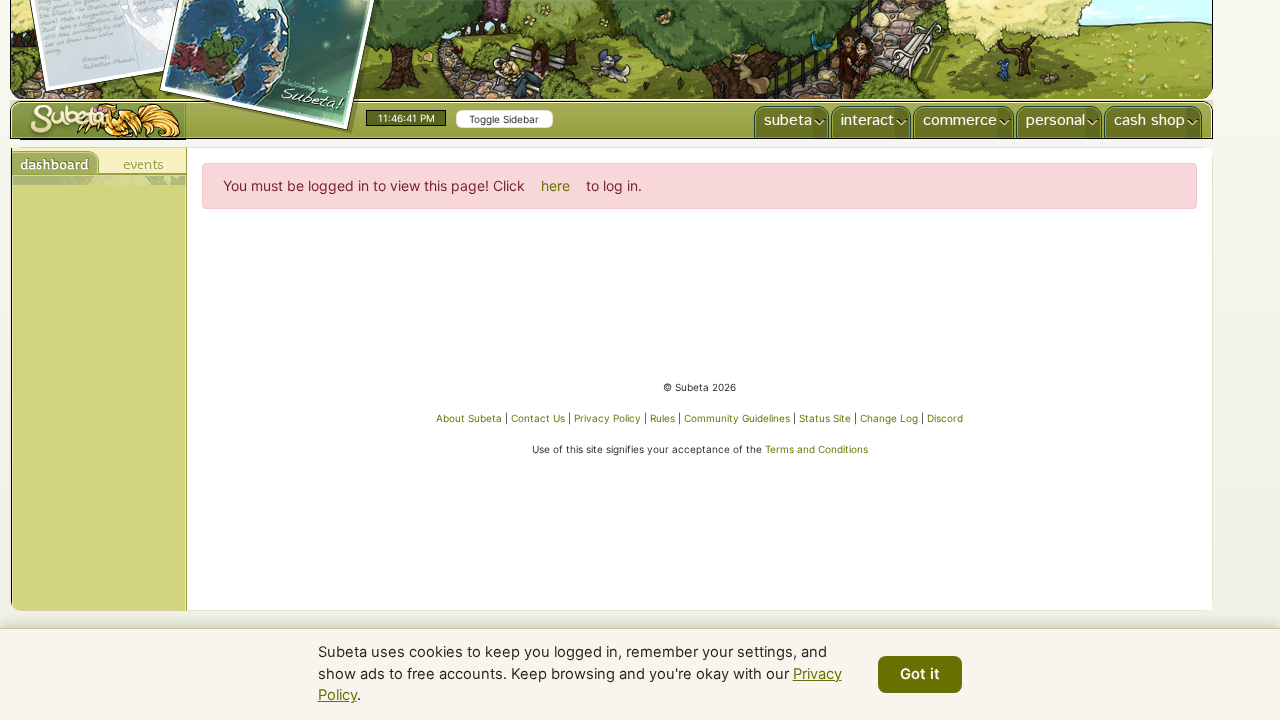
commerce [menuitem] (960, 120)
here (555, 185)
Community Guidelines (737, 418)
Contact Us (538, 418)
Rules (662, 418)
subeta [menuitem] (788, 120)
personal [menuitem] (1055, 120)
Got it (920, 674)
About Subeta (469, 418)
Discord (945, 418)
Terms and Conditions (816, 449)
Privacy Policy (607, 418)
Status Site (825, 418)
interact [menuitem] (867, 120)
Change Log (889, 418)
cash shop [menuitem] (1149, 120)
